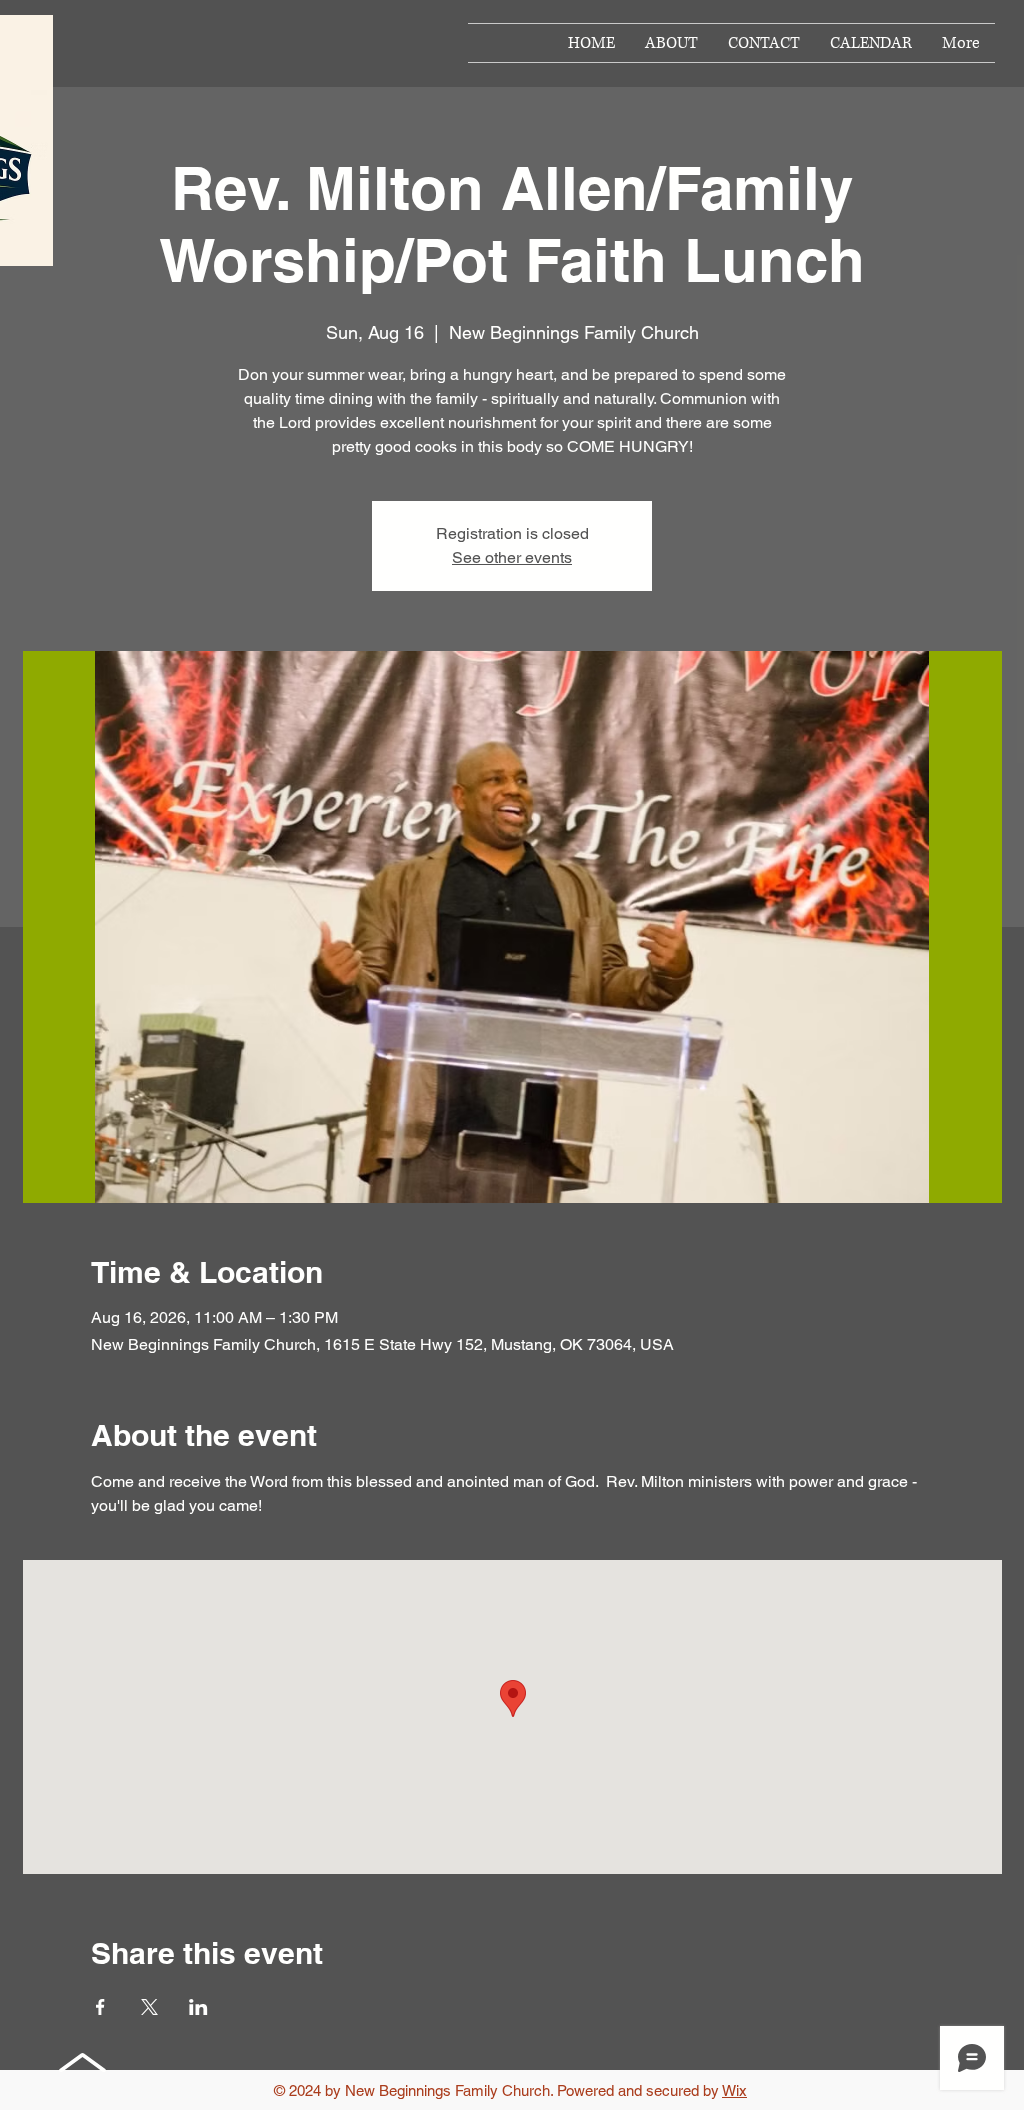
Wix (734, 2090)
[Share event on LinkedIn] (198, 2007)
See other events (512, 557)
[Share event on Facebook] (100, 2007)
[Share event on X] (149, 2007)
